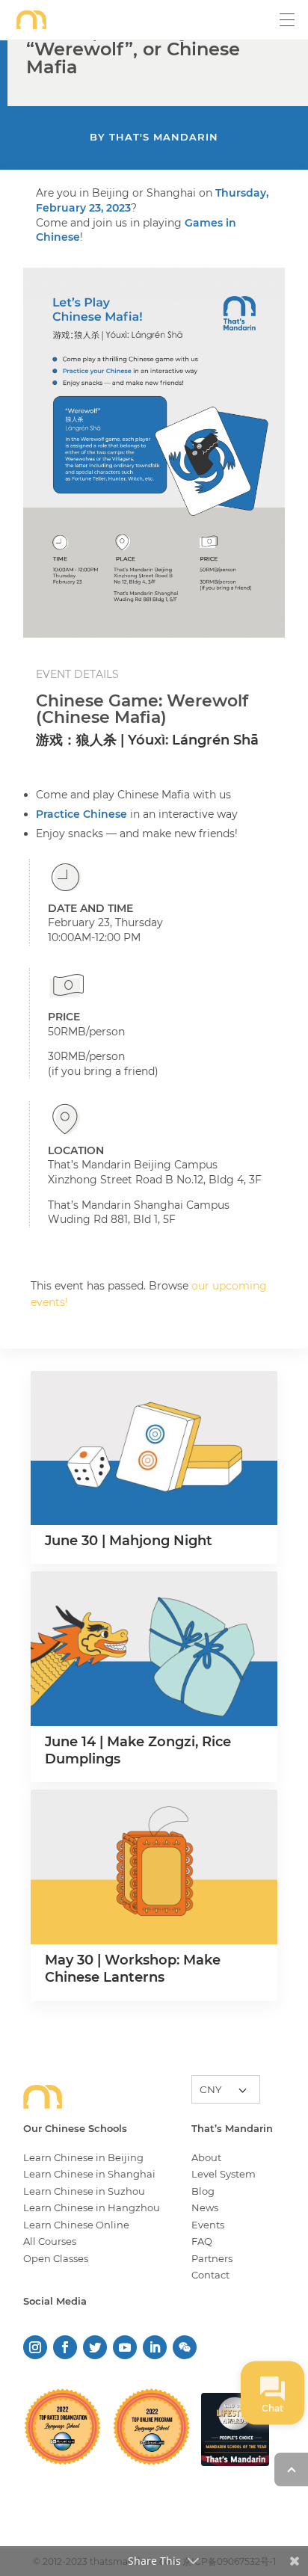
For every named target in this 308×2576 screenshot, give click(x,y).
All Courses (50, 2241)
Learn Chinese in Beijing (83, 2157)
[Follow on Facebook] (65, 2347)
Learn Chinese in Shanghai (89, 2174)
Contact (210, 2275)
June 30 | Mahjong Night (129, 1541)
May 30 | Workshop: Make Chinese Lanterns (133, 1969)
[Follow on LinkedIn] (155, 2347)
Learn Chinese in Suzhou (84, 2191)
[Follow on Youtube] (125, 2347)
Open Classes (56, 2258)
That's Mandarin (164, 137)
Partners (212, 2258)
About (206, 2157)
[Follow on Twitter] (95, 2347)
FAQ (202, 2241)
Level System (224, 2174)
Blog (203, 2191)
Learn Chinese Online (76, 2225)
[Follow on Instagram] (35, 2347)
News (205, 2207)
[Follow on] (185, 2347)
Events (208, 2225)
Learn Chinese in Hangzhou (92, 2207)
